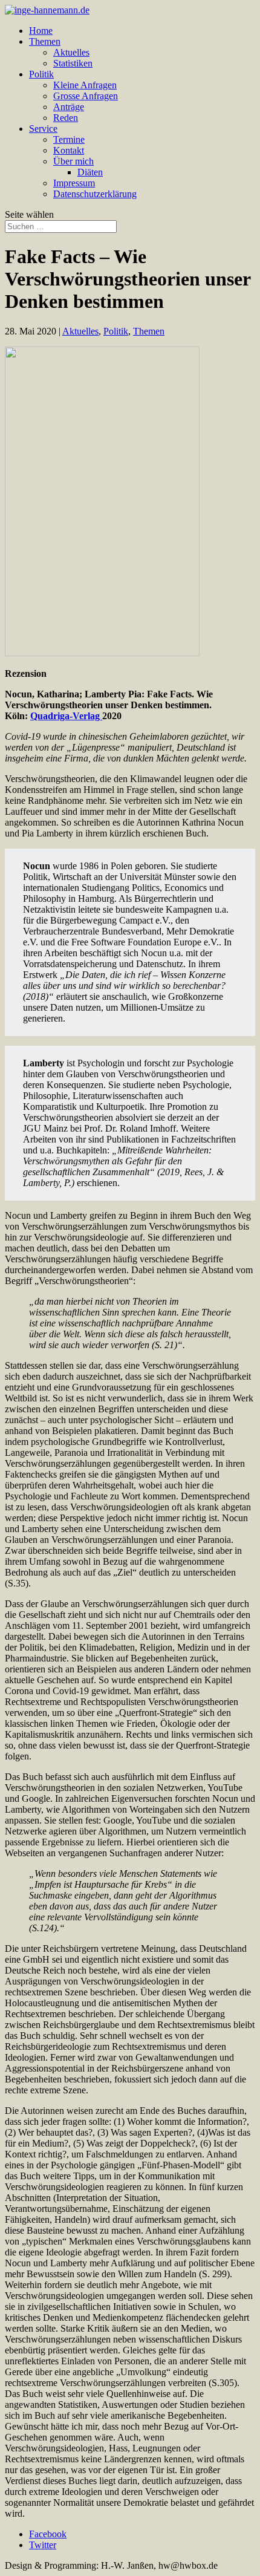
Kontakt (69, 150)
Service (43, 129)
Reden (66, 118)
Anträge (69, 107)
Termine (69, 139)
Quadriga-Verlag (66, 716)
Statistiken (73, 63)
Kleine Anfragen (85, 85)
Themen (45, 41)
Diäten (90, 172)
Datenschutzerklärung (95, 194)
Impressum (74, 183)
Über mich (73, 161)
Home (41, 31)
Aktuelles (71, 52)
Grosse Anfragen (86, 96)
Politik (41, 74)
